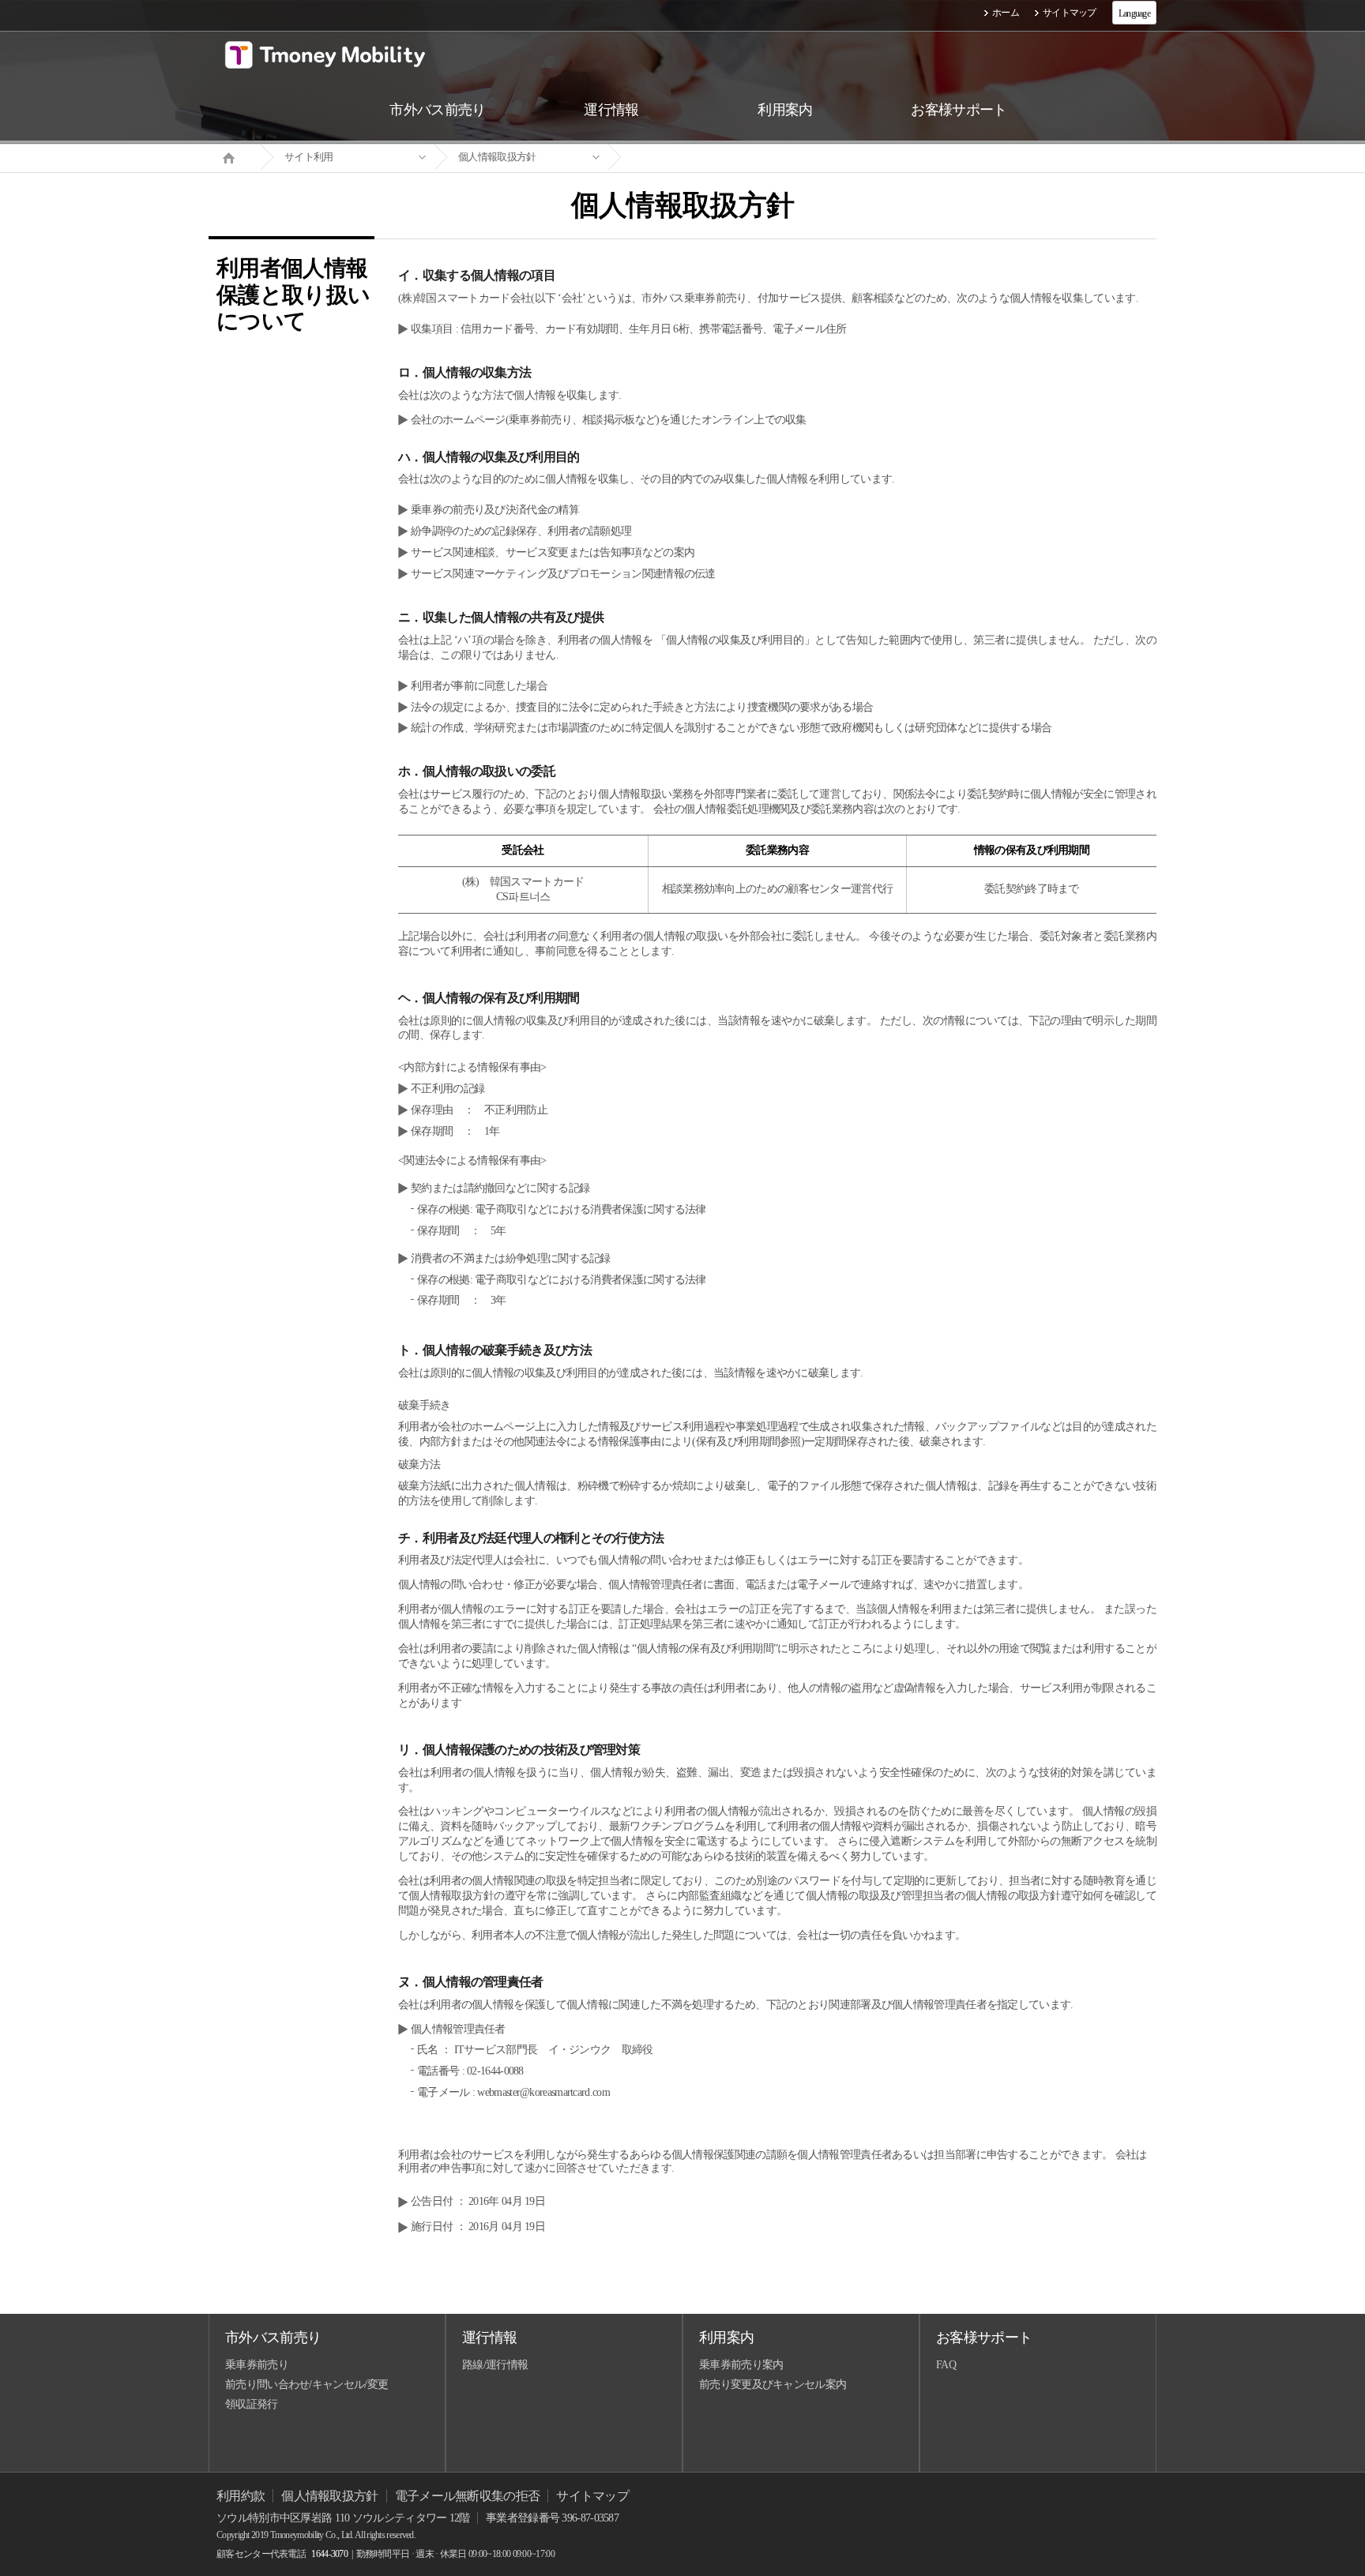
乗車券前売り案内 (741, 2365)
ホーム (1006, 13)
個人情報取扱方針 (497, 157)
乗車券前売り (257, 2365)
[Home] (235, 156)
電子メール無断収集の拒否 (468, 2496)
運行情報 (489, 2338)
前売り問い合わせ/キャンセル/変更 (306, 2384)
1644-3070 (329, 2554)
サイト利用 (309, 157)
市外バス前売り (273, 2338)
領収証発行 (252, 2404)
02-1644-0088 (495, 2071)
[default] (695, 158)
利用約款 (241, 2496)
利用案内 (726, 2338)
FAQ (946, 2365)
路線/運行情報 (495, 2365)
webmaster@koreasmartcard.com (543, 2092)
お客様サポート (984, 2338)
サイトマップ (1070, 13)
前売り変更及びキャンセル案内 (773, 2384)
